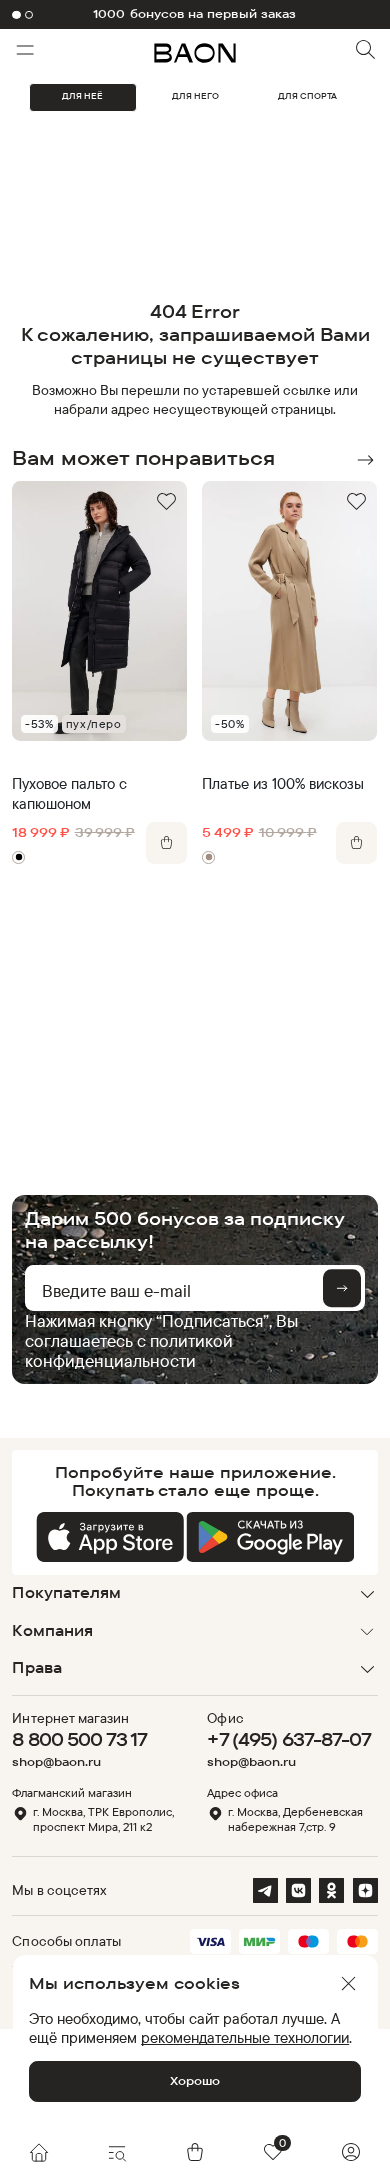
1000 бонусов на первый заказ (194, 14)
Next (365, 460)
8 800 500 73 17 (79, 1739)
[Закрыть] (348, 1983)
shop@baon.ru (56, 1762)
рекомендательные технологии (245, 2037)
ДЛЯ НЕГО (195, 96)
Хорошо (195, 2080)
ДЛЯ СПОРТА (307, 96)
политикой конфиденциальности (129, 1350)
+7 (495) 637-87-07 (289, 1739)
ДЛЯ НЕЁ (82, 96)
